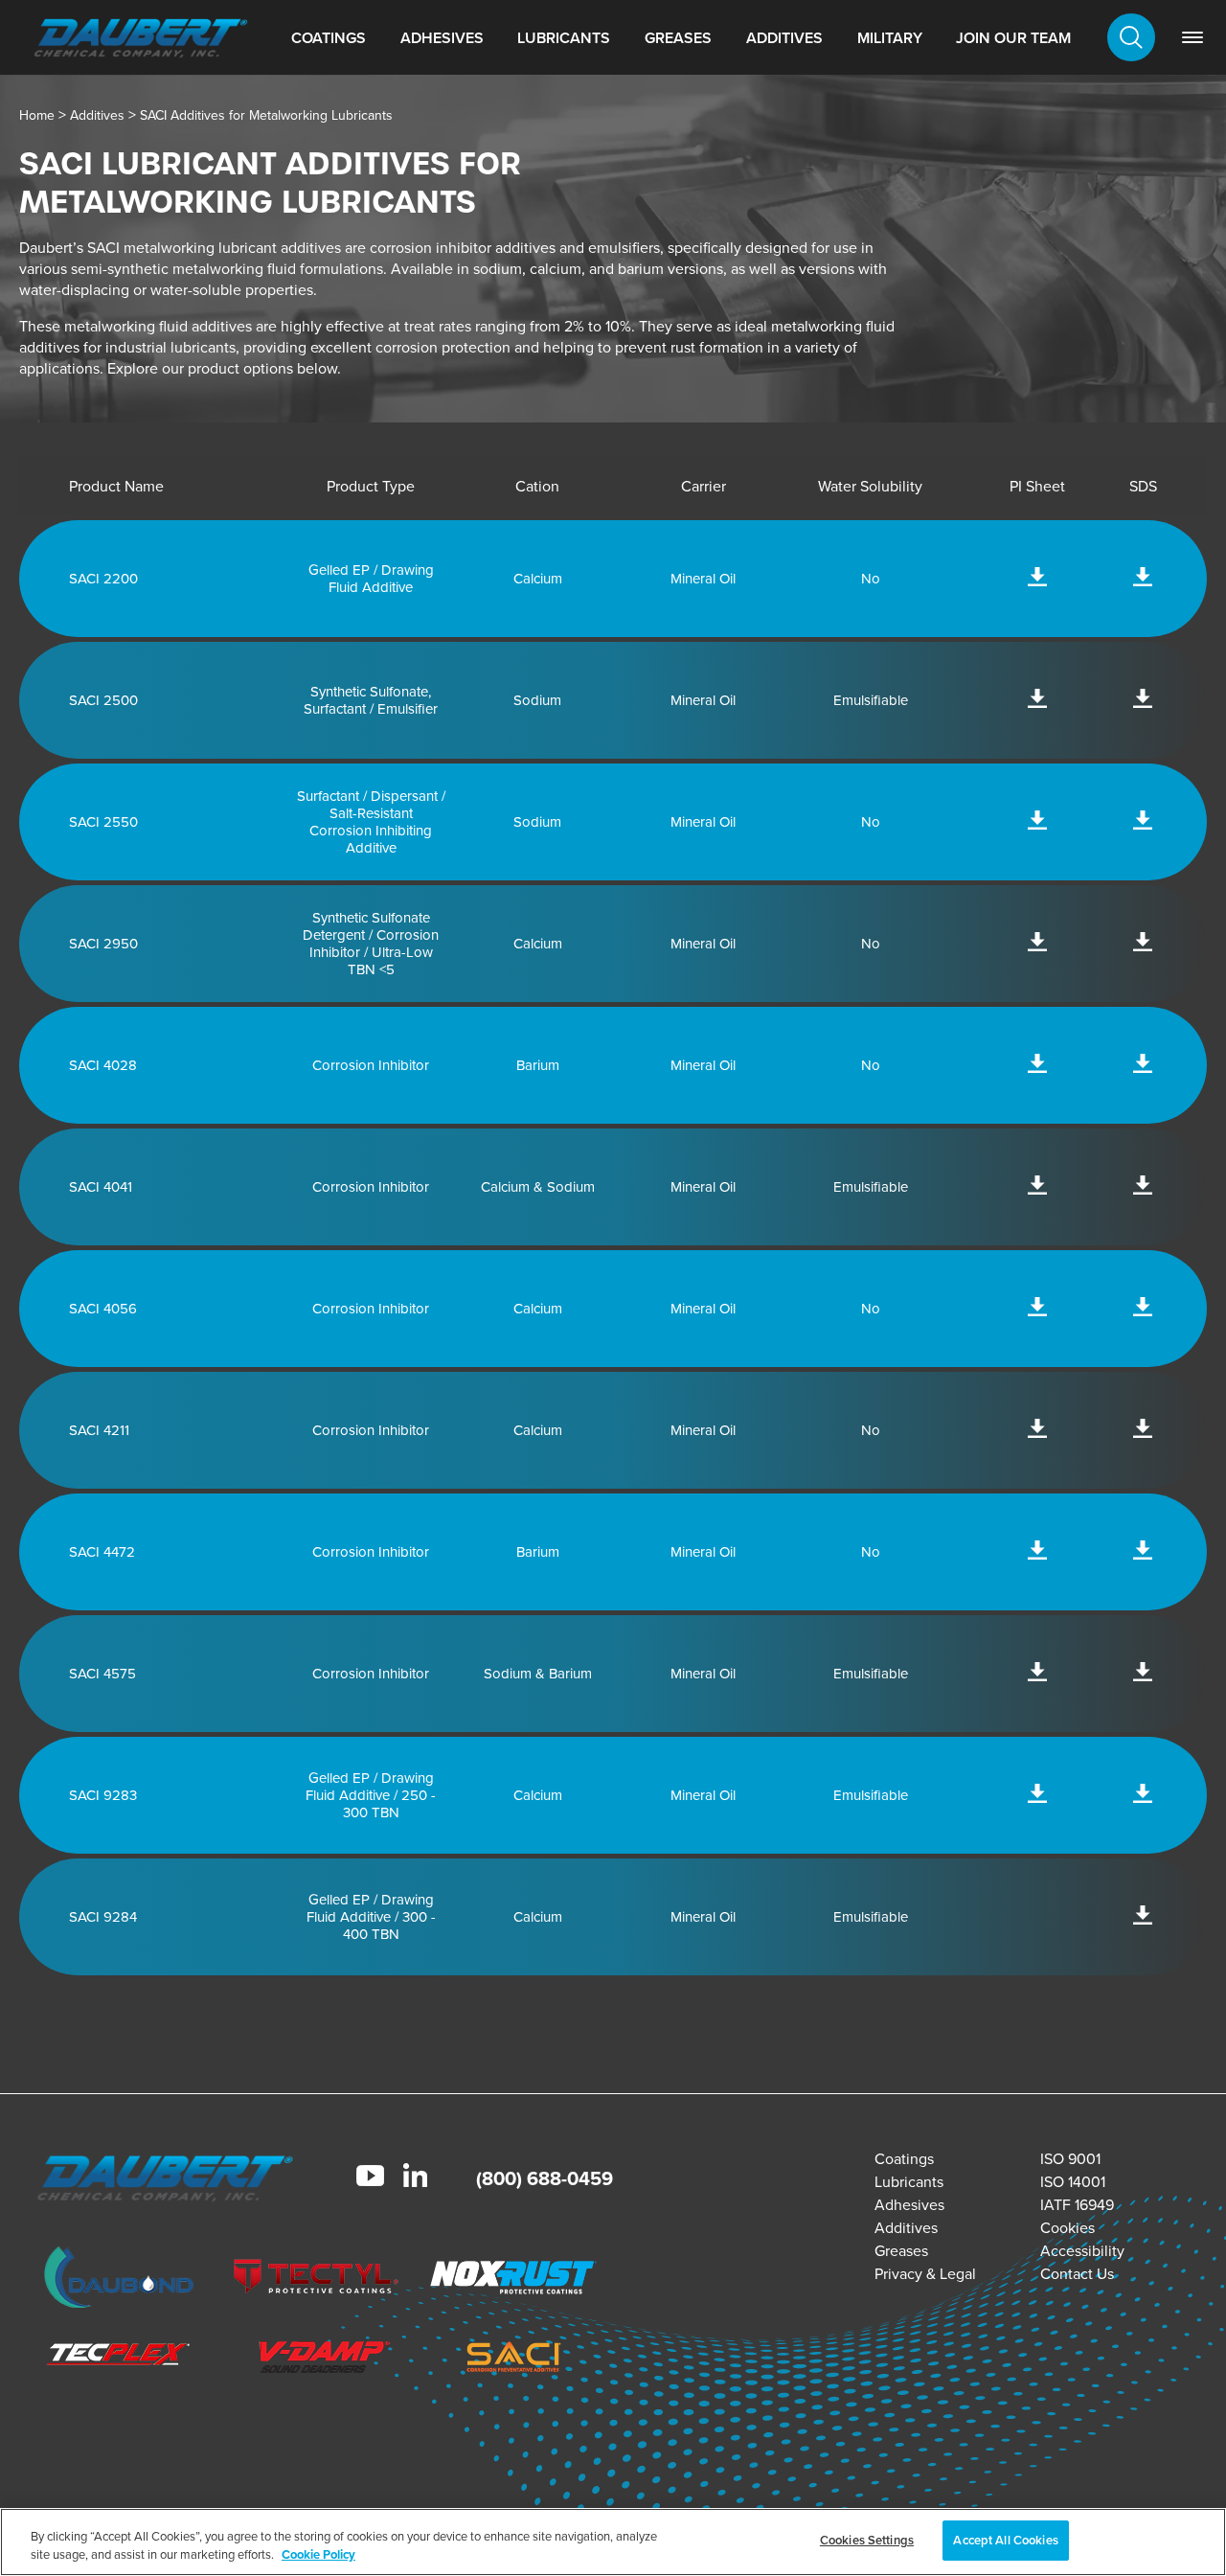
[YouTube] (370, 2178)
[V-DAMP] (317, 2359)
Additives (784, 38)
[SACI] (514, 2359)
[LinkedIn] (415, 2177)
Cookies (1067, 2227)
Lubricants (564, 38)
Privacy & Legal (925, 2273)
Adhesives (442, 38)
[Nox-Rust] (514, 2280)
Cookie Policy (318, 2555)
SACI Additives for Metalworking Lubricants (266, 115)
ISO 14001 (1073, 2181)
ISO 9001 (1070, 2158)
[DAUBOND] (119, 2280)
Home (37, 115)
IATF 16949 (1077, 2204)
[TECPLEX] (119, 2359)
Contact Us (1077, 2273)
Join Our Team (1013, 38)
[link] (1192, 37)
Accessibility (1082, 2250)
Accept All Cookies (1005, 2540)
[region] (613, 2542)
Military (890, 38)
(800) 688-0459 (545, 2178)
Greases (678, 38)
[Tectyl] (317, 2280)
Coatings (329, 38)
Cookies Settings (867, 2540)
